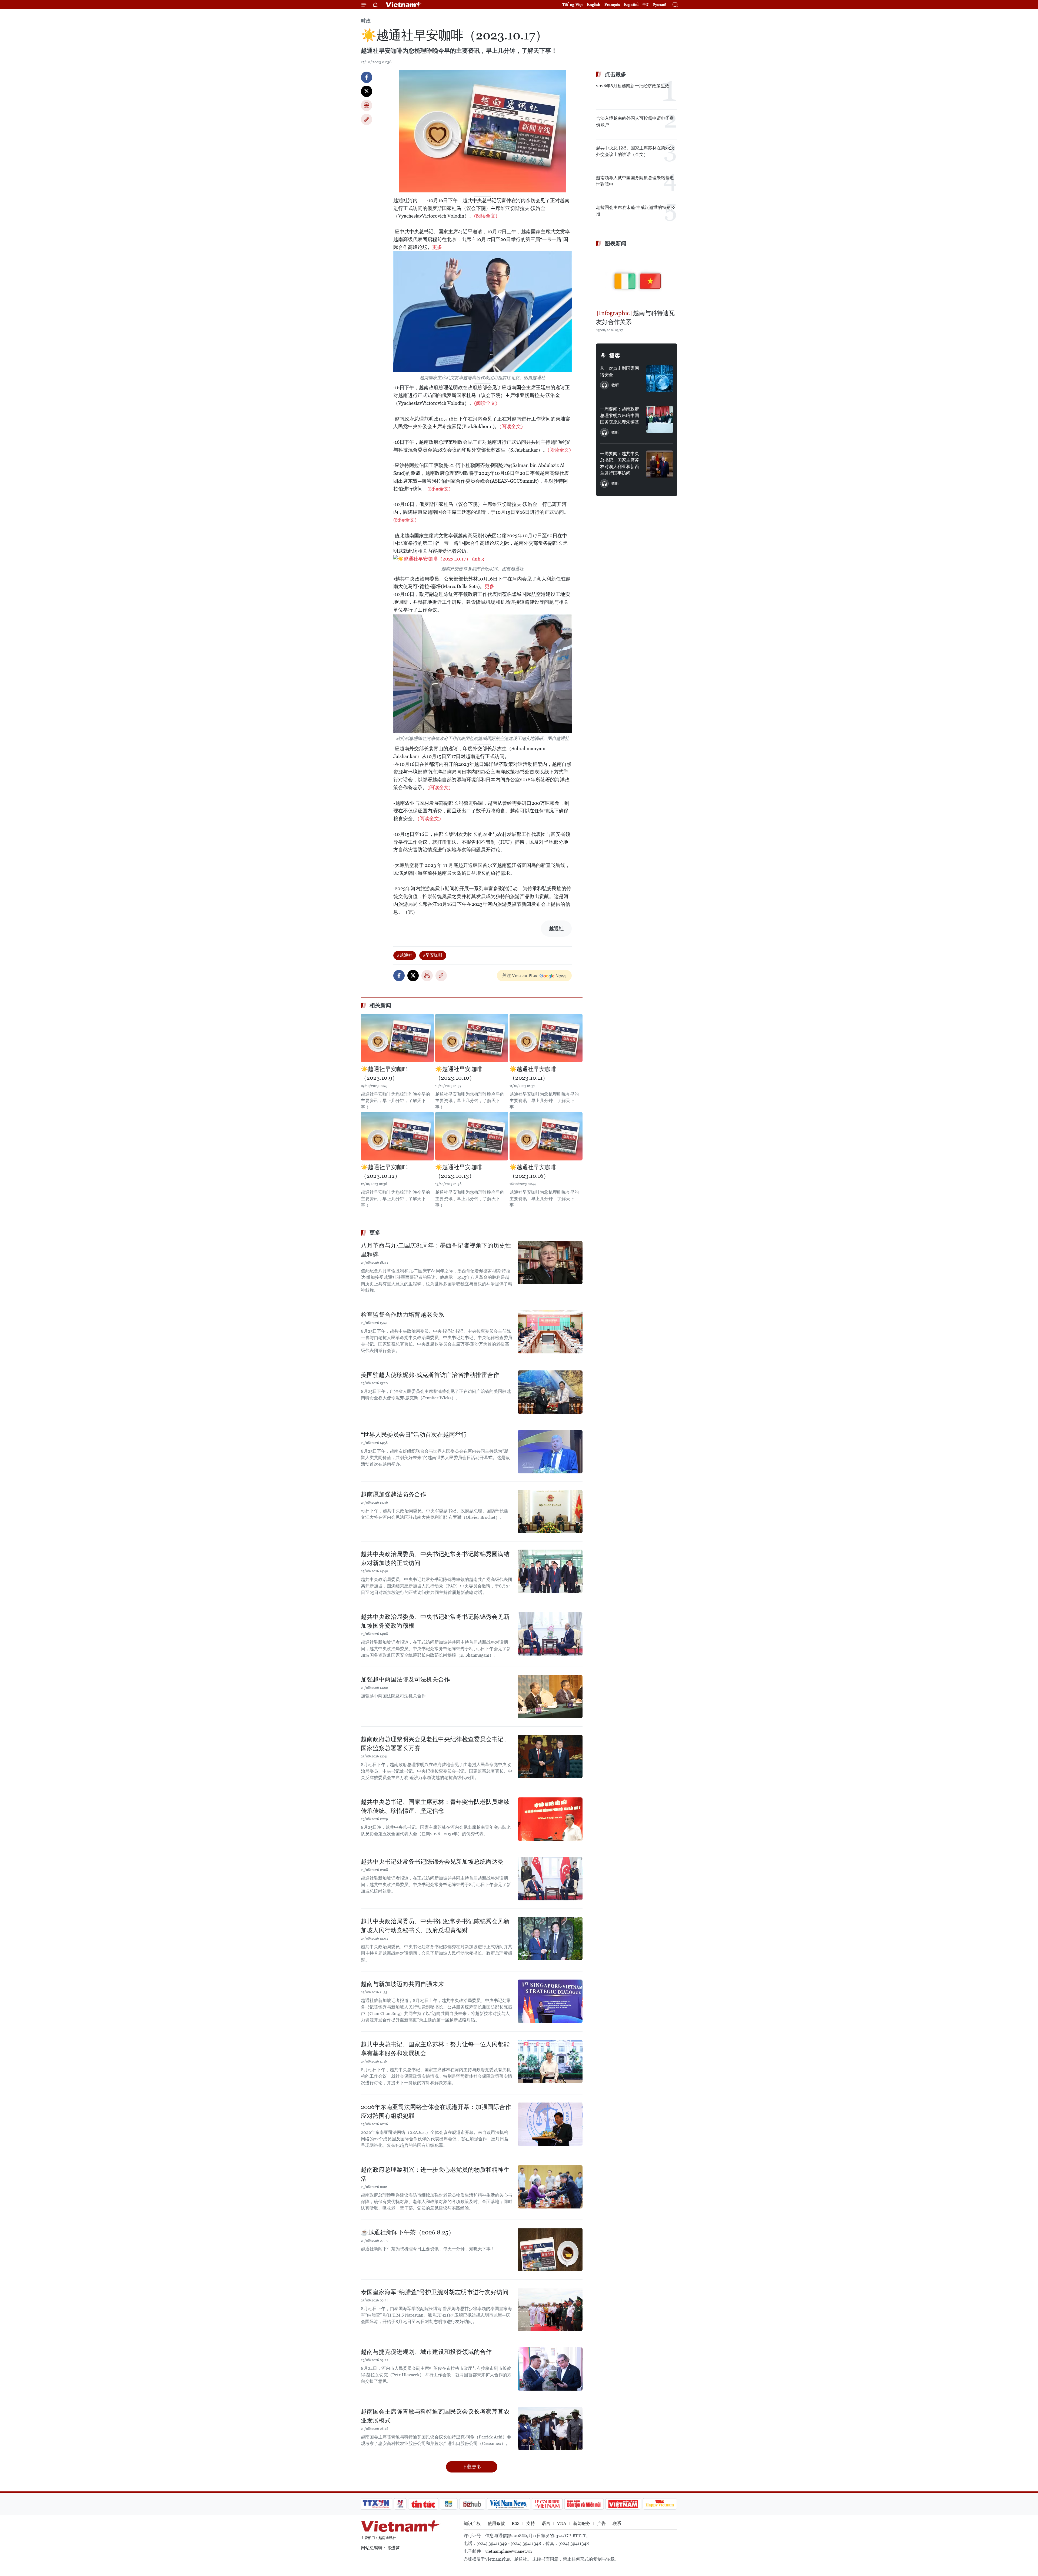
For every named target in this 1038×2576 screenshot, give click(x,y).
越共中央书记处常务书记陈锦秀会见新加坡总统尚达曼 (432, 1862)
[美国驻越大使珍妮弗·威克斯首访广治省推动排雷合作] (550, 1392)
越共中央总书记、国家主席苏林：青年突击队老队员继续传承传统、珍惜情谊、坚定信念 (435, 1806)
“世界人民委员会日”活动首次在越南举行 (414, 1435)
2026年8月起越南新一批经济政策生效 (633, 86)
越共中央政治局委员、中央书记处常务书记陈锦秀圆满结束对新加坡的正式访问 (435, 1559)
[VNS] (508, 2504)
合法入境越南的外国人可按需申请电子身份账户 (635, 121)
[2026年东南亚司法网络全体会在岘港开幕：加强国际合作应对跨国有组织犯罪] (550, 2124)
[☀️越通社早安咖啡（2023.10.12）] (397, 1136)
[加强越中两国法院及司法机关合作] (550, 1697)
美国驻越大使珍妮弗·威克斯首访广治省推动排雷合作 (430, 1375)
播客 (615, 356)
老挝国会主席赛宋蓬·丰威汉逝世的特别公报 (636, 211)
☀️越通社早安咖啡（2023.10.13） (459, 1172)
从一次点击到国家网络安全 (620, 371)
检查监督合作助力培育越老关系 (402, 1315)
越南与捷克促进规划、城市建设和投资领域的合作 (426, 2352)
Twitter (367, 91)
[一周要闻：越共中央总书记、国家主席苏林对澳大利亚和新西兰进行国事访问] (660, 464)
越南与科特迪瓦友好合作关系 (635, 318)
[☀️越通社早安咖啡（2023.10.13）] (472, 1136)
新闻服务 (582, 2523)
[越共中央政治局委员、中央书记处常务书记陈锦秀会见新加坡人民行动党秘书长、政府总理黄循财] (550, 1938)
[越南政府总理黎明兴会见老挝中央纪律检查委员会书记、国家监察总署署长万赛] (550, 1756)
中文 (646, 5)
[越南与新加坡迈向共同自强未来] (550, 2001)
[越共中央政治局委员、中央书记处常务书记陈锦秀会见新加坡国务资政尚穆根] (550, 1634)
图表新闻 (616, 243)
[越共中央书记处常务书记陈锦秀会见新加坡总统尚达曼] (550, 1879)
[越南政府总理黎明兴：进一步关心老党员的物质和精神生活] (550, 2187)
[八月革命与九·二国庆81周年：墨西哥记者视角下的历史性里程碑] (550, 1263)
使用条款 (496, 2523)
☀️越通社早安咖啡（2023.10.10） (459, 1073)
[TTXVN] (376, 2504)
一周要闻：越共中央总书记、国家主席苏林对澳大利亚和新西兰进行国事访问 (620, 463)
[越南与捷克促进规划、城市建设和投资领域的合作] (550, 2369)
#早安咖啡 (433, 955)
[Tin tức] (423, 2504)
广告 (601, 2523)
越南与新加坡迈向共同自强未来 (402, 1984)
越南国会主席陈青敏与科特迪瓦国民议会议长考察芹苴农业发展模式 (435, 2416)
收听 (615, 385)
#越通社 (405, 955)
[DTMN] (584, 2504)
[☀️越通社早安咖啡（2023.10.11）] (546, 1038)
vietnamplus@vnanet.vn (508, 2551)
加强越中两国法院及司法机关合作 (405, 1679)
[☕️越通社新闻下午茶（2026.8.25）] (550, 2250)
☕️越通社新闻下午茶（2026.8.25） (408, 2232)
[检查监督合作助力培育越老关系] (550, 1332)
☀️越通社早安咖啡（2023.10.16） (533, 1172)
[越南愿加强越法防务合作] (550, 1511)
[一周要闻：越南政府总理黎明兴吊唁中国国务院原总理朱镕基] (660, 419)
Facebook (367, 77)
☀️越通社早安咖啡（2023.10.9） (384, 1073)
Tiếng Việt (573, 4)
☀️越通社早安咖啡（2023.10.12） (384, 1172)
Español (631, 4)
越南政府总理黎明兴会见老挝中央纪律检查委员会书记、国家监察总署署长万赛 (435, 1744)
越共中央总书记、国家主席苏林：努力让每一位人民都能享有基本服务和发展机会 (435, 2049)
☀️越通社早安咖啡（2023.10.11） (533, 1073)
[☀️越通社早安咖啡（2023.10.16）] (546, 1136)
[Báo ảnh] (623, 2504)
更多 (437, 247)
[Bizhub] (472, 2504)
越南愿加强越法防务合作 (394, 1494)
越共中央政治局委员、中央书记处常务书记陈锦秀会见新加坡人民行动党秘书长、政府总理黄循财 (435, 1926)
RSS (516, 2523)
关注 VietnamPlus (520, 975)
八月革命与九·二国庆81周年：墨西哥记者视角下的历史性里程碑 (436, 1250)
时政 (366, 21)
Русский (660, 5)
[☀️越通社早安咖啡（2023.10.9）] (397, 1038)
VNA (562, 2523)
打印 (367, 105)
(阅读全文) (486, 216)
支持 (531, 2523)
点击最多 (616, 74)
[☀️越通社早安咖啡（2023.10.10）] (472, 1038)
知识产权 (472, 2523)
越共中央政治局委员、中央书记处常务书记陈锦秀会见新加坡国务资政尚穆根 (435, 1621)
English (594, 4)
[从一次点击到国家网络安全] (660, 379)
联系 (617, 2523)
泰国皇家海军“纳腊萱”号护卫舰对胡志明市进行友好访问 (435, 2292)
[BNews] (449, 2504)
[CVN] (547, 2504)
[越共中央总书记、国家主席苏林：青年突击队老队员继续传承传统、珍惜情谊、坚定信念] (550, 1819)
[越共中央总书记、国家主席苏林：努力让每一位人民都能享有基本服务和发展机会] (550, 2061)
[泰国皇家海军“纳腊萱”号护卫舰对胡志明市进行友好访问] (550, 2309)
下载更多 (472, 2467)
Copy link (367, 119)
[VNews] (400, 2504)
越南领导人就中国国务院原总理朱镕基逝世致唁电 (635, 181)
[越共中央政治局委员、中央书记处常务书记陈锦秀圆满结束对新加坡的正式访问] (550, 1571)
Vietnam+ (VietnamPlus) (404, 5)
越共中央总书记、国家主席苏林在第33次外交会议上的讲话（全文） (635, 151)
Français (612, 4)
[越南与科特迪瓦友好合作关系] (637, 279)
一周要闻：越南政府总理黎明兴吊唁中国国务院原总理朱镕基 (620, 416)
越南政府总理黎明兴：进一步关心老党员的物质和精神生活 (435, 2174)
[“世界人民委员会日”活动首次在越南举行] (550, 1452)
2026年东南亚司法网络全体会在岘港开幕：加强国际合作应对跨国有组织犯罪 (436, 2111)
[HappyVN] (660, 2504)
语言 (546, 2523)
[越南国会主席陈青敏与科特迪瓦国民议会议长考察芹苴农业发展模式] (550, 2429)
